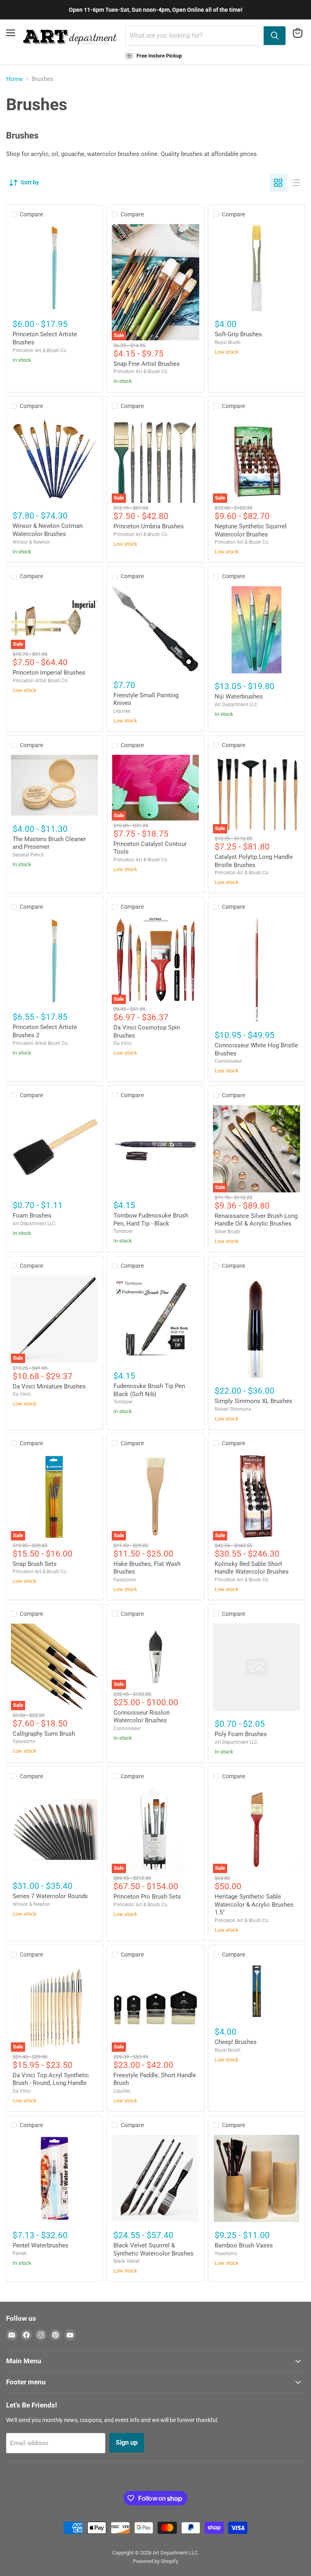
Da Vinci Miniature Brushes (49, 1386)
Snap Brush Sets (35, 1564)
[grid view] (278, 183)
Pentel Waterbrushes (40, 2245)
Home (14, 79)
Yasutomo (125, 1580)
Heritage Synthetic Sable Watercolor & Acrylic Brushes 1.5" (254, 1904)
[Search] (275, 36)
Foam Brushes (32, 1215)
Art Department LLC (236, 705)
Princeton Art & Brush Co (39, 350)
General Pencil (28, 855)
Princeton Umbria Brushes (149, 526)
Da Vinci (122, 1043)
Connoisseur (228, 1061)
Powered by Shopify (155, 2561)
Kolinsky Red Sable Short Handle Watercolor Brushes (252, 1568)
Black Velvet (127, 2261)
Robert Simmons (233, 1409)
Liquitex (122, 711)
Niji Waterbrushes (239, 696)
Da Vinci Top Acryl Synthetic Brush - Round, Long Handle (51, 2079)
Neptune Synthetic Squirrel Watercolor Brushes (251, 530)
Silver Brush (227, 1232)
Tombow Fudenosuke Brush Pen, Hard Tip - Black (151, 1220)
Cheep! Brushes (236, 2042)
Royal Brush (228, 342)
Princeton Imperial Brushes (49, 673)
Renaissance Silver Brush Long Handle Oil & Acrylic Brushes (256, 1220)
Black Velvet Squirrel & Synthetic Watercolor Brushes (153, 2249)
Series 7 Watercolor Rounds (50, 1896)
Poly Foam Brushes (241, 1734)
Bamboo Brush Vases (244, 2245)
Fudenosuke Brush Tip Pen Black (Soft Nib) (149, 1390)
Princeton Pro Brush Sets (147, 1897)
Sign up (127, 2443)
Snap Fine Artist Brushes (147, 364)
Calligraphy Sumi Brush (44, 1734)
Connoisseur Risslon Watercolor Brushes (142, 1717)
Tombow (123, 1231)
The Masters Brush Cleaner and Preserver (49, 843)
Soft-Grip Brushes (238, 334)
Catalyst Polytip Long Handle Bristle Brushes (254, 861)
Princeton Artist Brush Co (40, 681)
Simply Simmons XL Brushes (253, 1401)
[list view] (296, 183)
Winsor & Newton (31, 542)
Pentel (19, 2253)
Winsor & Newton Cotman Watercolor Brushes (48, 530)
